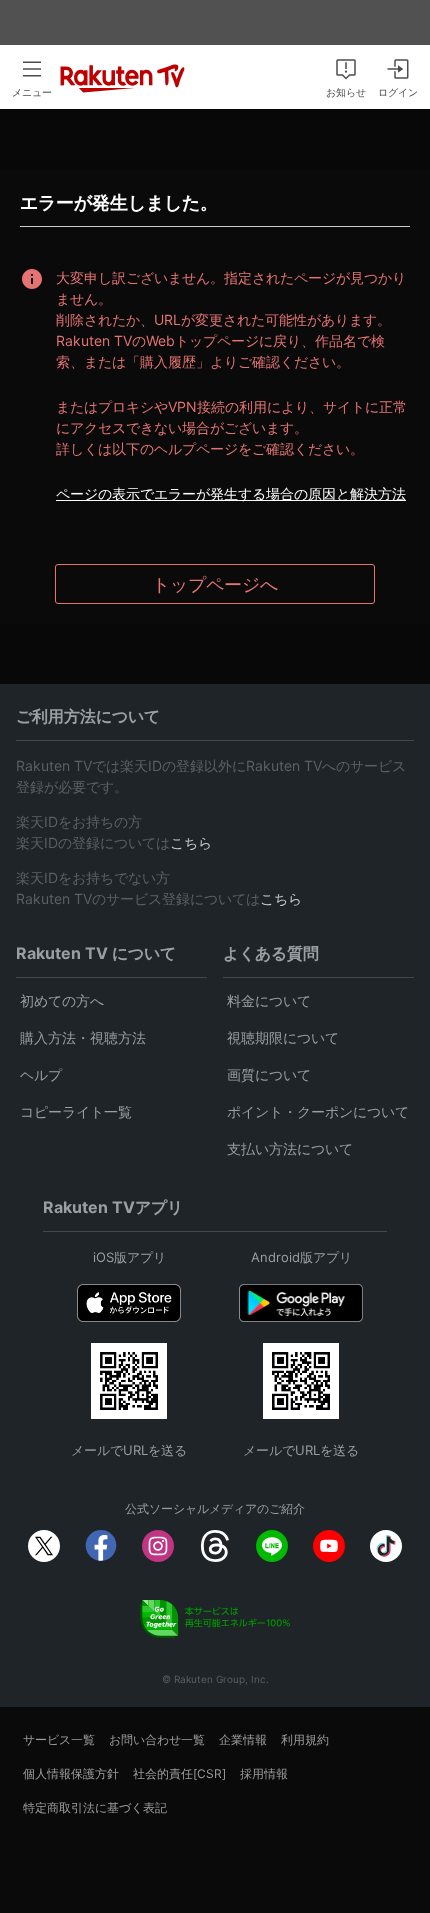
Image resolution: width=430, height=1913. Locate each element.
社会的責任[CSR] (179, 1773)
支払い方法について (290, 1148)
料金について (269, 1000)
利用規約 (305, 1739)
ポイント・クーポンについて (318, 1111)
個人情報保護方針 (71, 1773)
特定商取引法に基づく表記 (95, 1807)
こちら (191, 842)
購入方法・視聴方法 (83, 1037)
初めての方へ (62, 1000)
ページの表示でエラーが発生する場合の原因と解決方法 (231, 493)
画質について (269, 1074)
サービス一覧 (59, 1739)
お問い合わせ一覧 (157, 1739)
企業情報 (243, 1739)
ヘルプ (41, 1074)
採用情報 (264, 1773)
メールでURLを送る (129, 1450)
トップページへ (215, 584)
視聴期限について (283, 1037)
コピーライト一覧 (76, 1111)
